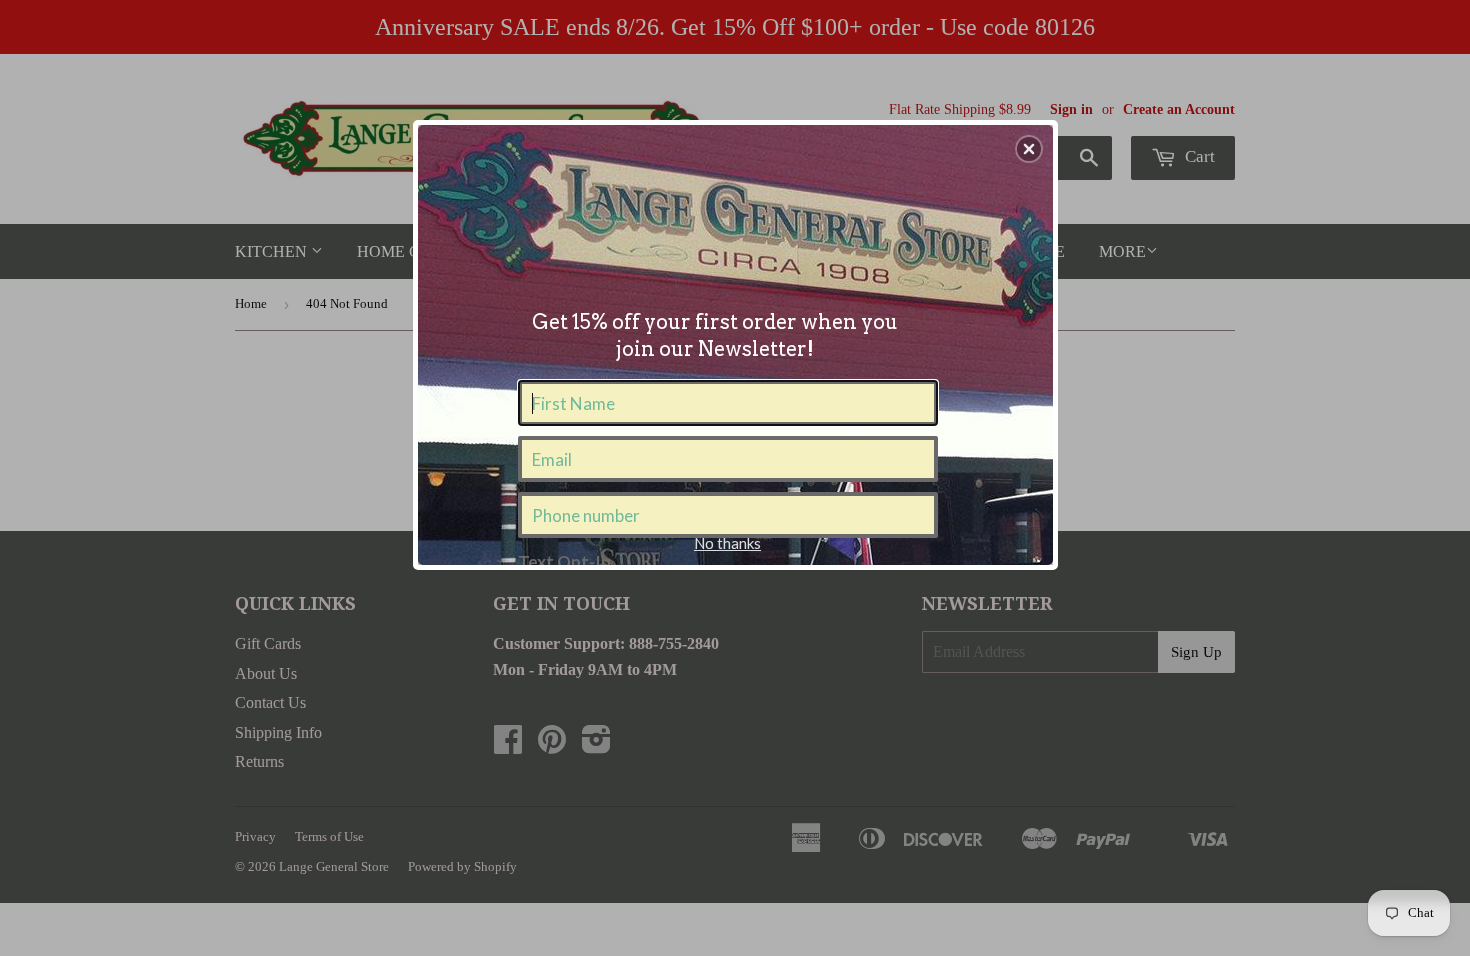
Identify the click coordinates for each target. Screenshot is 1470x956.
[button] (1029, 149)
